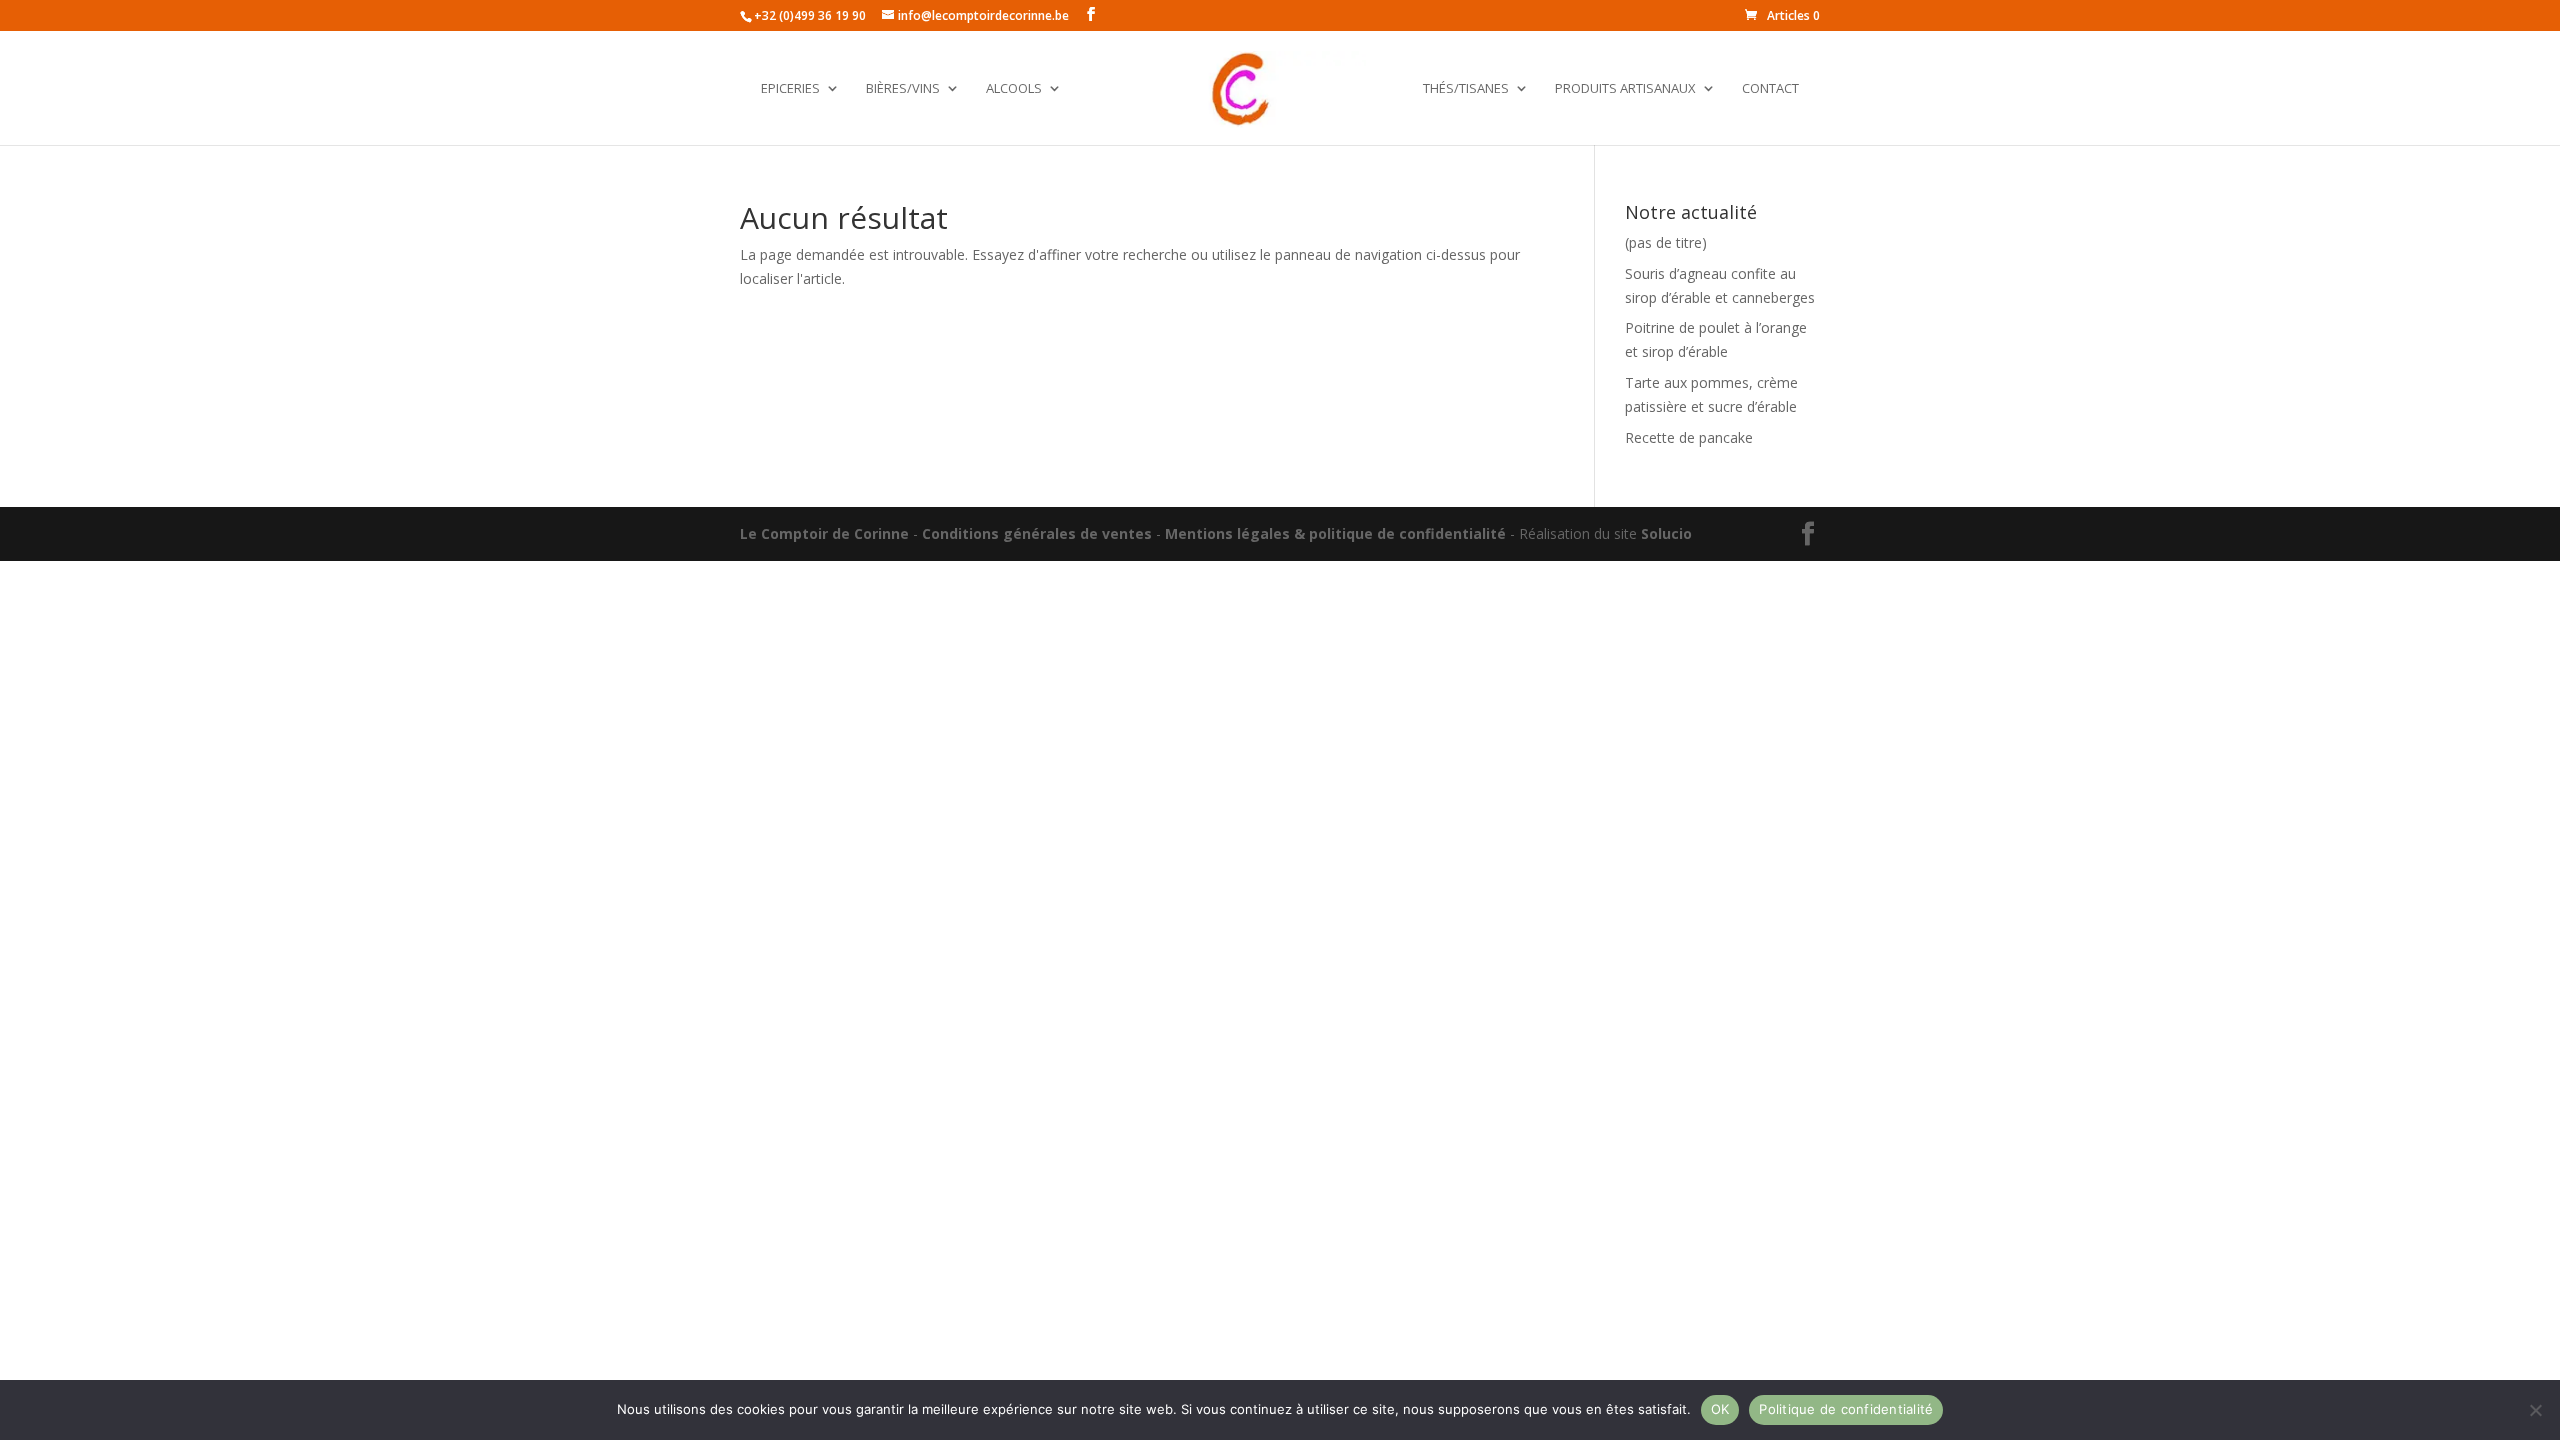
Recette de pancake (1689, 437)
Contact (1770, 89)
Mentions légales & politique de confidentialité (1335, 533)
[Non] (2535, 1410)
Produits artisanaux (1625, 89)
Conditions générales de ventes (1037, 533)
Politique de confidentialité (1846, 1409)
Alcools (1014, 89)
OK (1720, 1409)
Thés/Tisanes (1466, 89)
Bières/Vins (903, 89)
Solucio (1666, 533)
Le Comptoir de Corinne (824, 533)
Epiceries (790, 89)
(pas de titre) (1666, 242)
